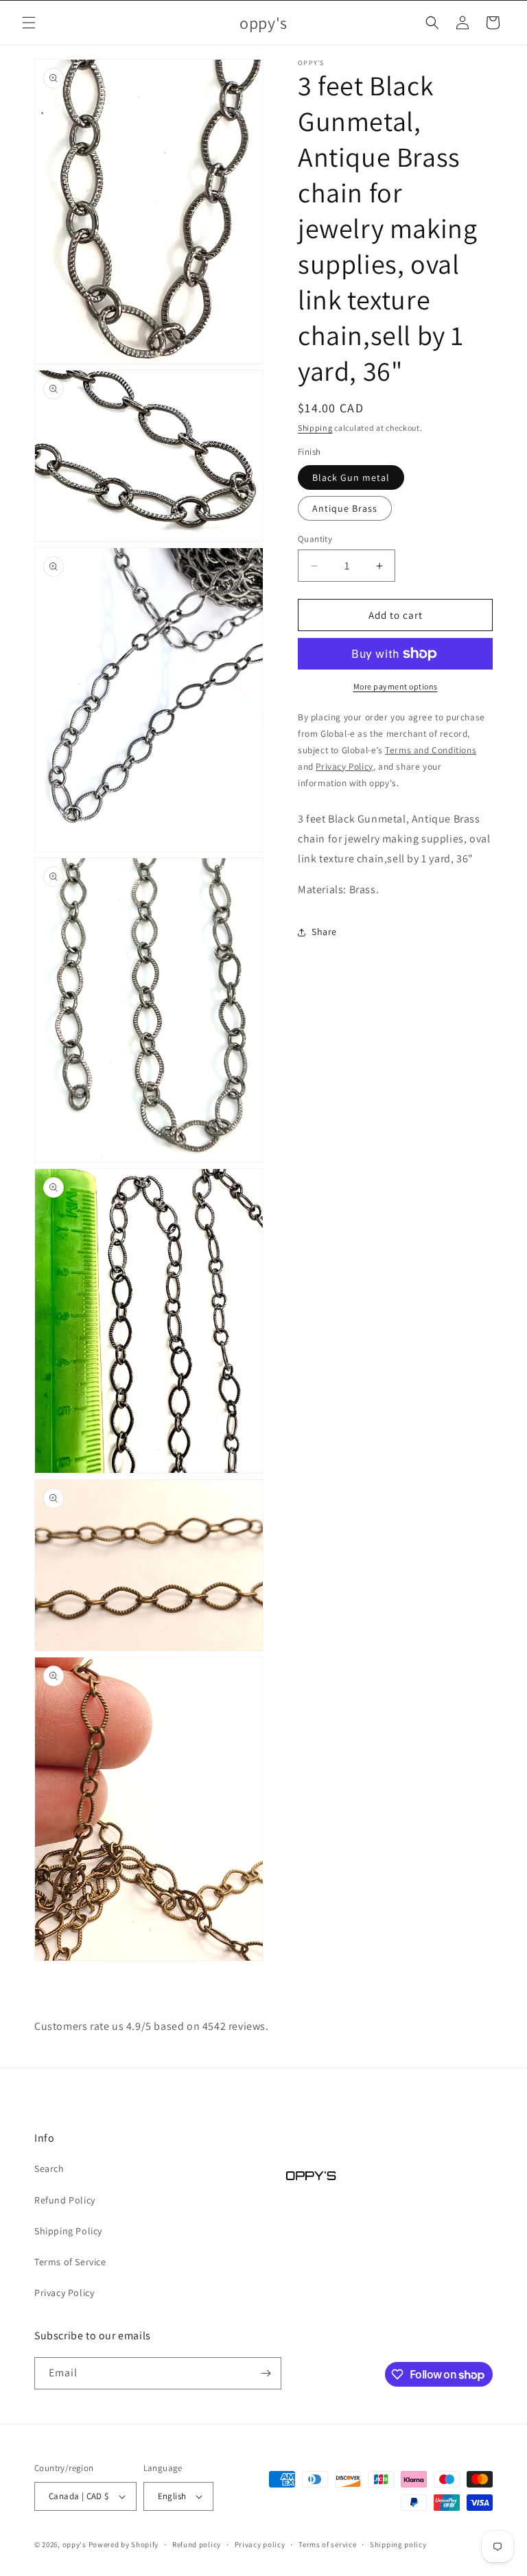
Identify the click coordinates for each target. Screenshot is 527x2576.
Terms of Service (70, 2262)
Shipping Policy (68, 2231)
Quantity (315, 539)
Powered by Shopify (124, 2544)
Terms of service (327, 2544)
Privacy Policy (64, 2293)
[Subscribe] (266, 2373)
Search (49, 2169)
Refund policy (197, 2544)
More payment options (396, 686)
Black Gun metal (351, 477)
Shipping (315, 428)
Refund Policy (65, 2200)
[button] (29, 23)
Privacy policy (260, 2544)
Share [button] (324, 932)
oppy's (74, 2544)
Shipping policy (398, 2544)
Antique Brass (345, 508)
